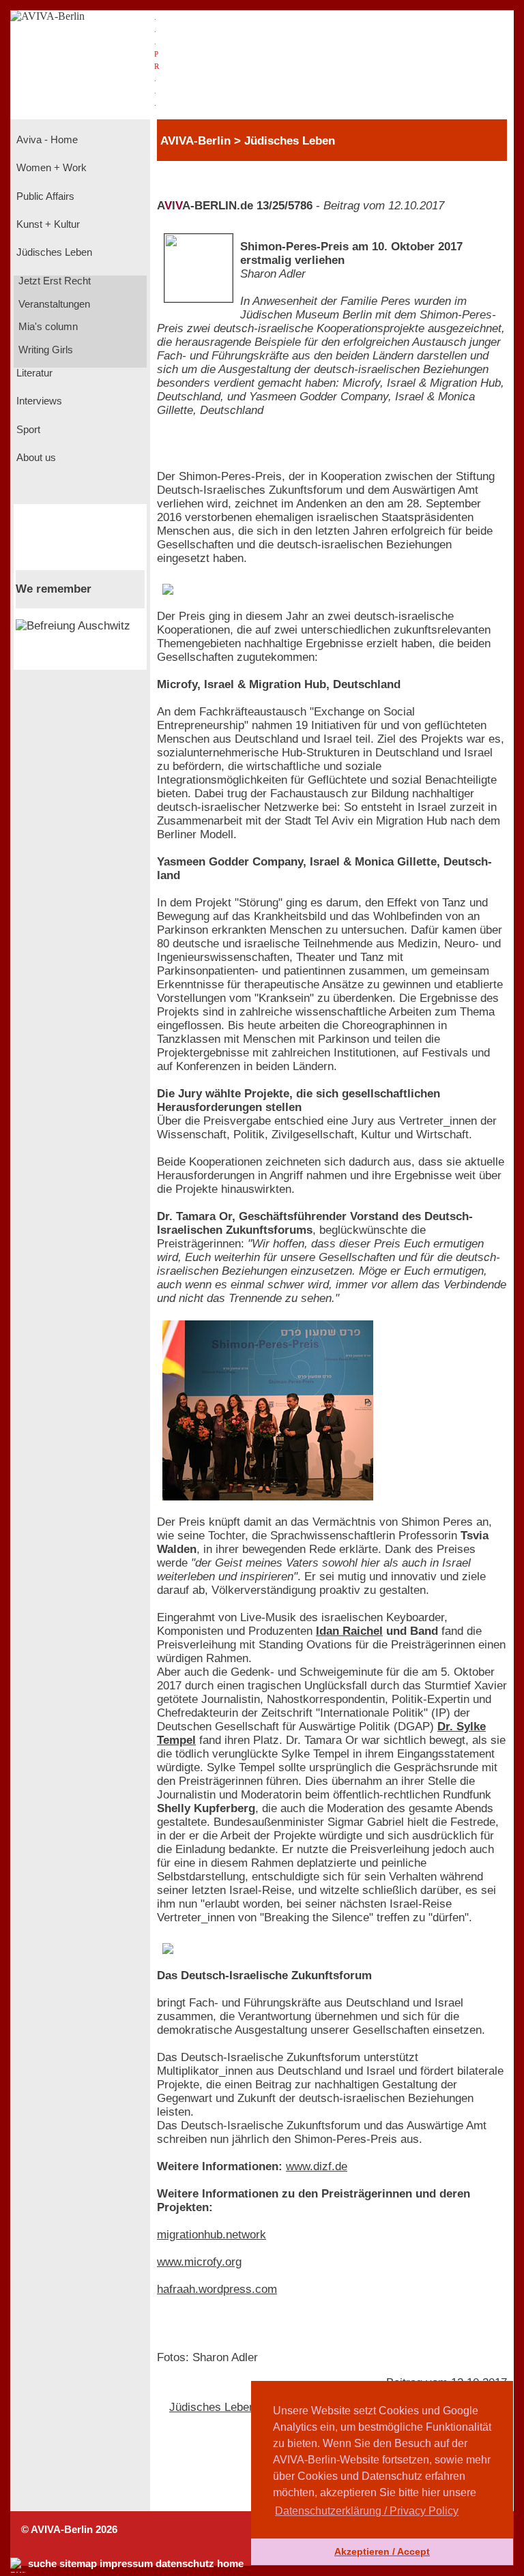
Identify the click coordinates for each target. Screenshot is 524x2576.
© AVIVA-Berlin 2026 (69, 2530)
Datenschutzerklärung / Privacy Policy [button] (367, 2511)
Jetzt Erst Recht (53, 281)
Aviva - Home (46, 140)
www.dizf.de (317, 2166)
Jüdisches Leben (53, 252)
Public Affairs (44, 196)
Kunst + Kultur (47, 224)
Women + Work (50, 168)
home (230, 2564)
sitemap (78, 2564)
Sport (27, 430)
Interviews (38, 401)
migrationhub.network (212, 2235)
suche (42, 2564)
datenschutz (185, 2564)
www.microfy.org (199, 2262)
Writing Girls (44, 350)
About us (35, 458)
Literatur (33, 373)
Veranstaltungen (53, 304)
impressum (126, 2564)
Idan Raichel (349, 1631)
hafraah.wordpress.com (217, 2289)
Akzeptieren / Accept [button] (382, 2551)
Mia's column (47, 327)
